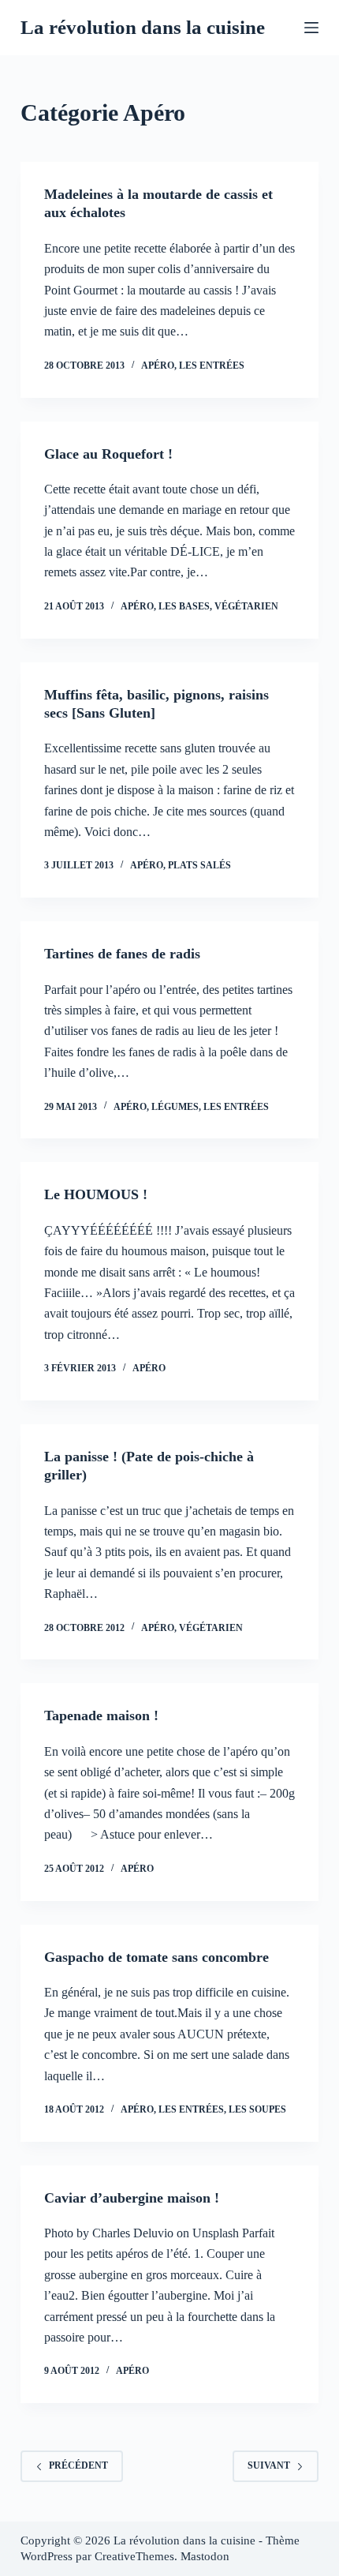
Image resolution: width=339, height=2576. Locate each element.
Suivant (269, 2465)
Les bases (184, 606)
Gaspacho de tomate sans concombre (156, 1957)
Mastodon (205, 2556)
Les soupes (257, 2109)
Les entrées (212, 366)
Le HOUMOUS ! (96, 1194)
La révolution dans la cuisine (143, 27)
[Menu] (311, 28)
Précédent (78, 2465)
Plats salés (199, 865)
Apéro (158, 366)
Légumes (175, 1107)
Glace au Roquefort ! (108, 454)
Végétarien (246, 606)
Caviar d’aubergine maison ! (132, 2198)
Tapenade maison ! (101, 1715)
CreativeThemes (134, 2556)
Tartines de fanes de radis (122, 954)
